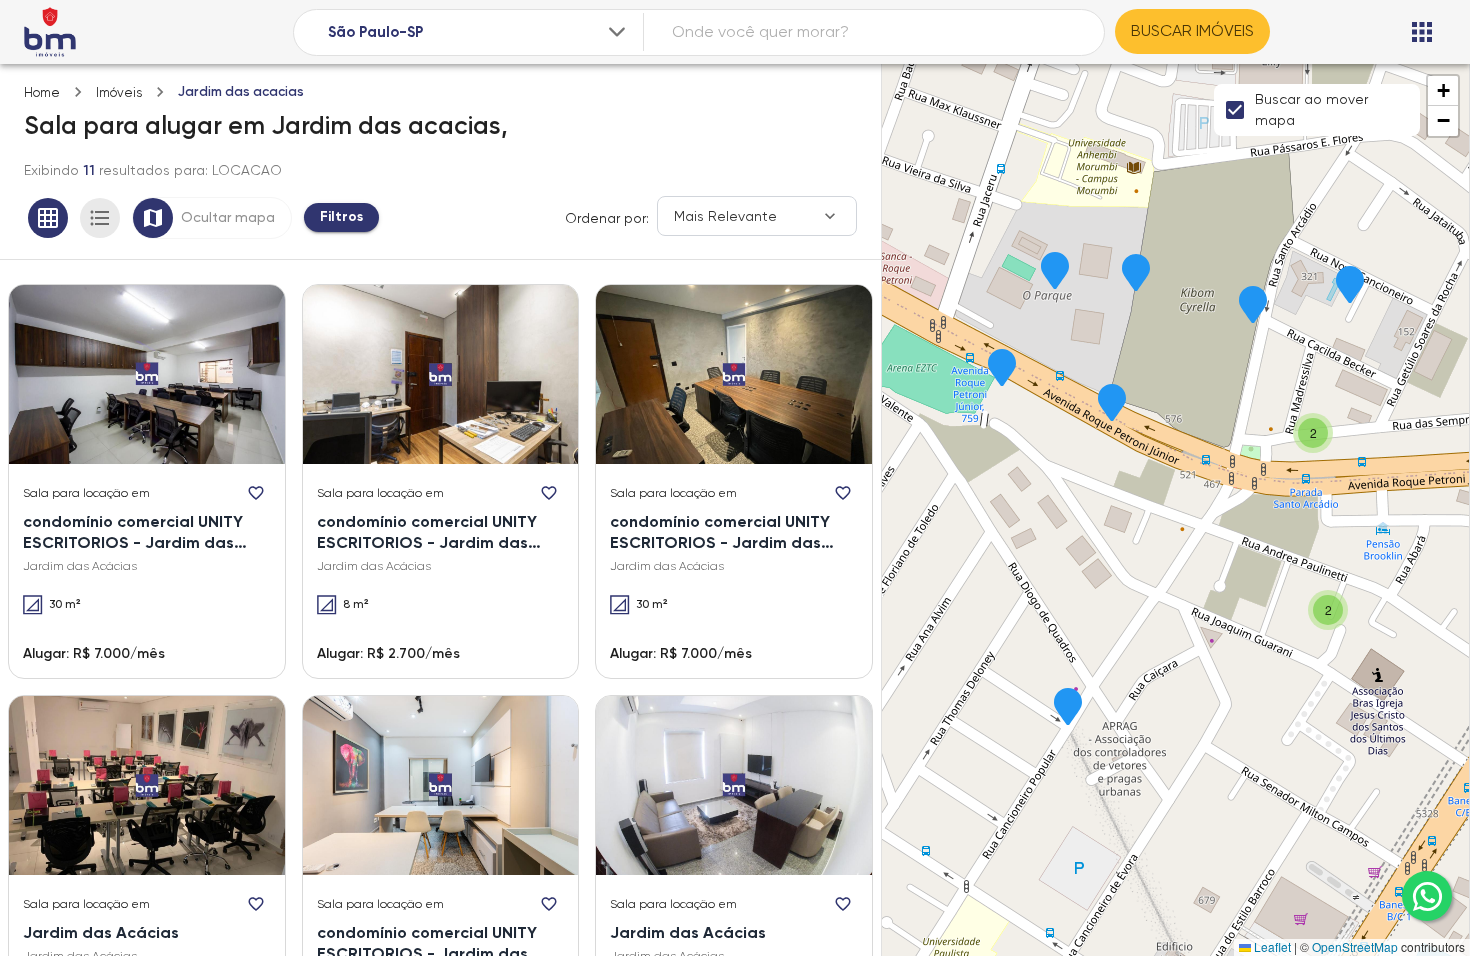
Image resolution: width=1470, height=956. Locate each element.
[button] (1068, 708)
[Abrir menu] (1422, 32)
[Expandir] (617, 32)
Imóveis (119, 92)
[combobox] (479, 32)
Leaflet (1271, 946)
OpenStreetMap (1355, 946)
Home (42, 92)
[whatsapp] (1427, 896)
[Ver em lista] (100, 218)
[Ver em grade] (48, 218)
